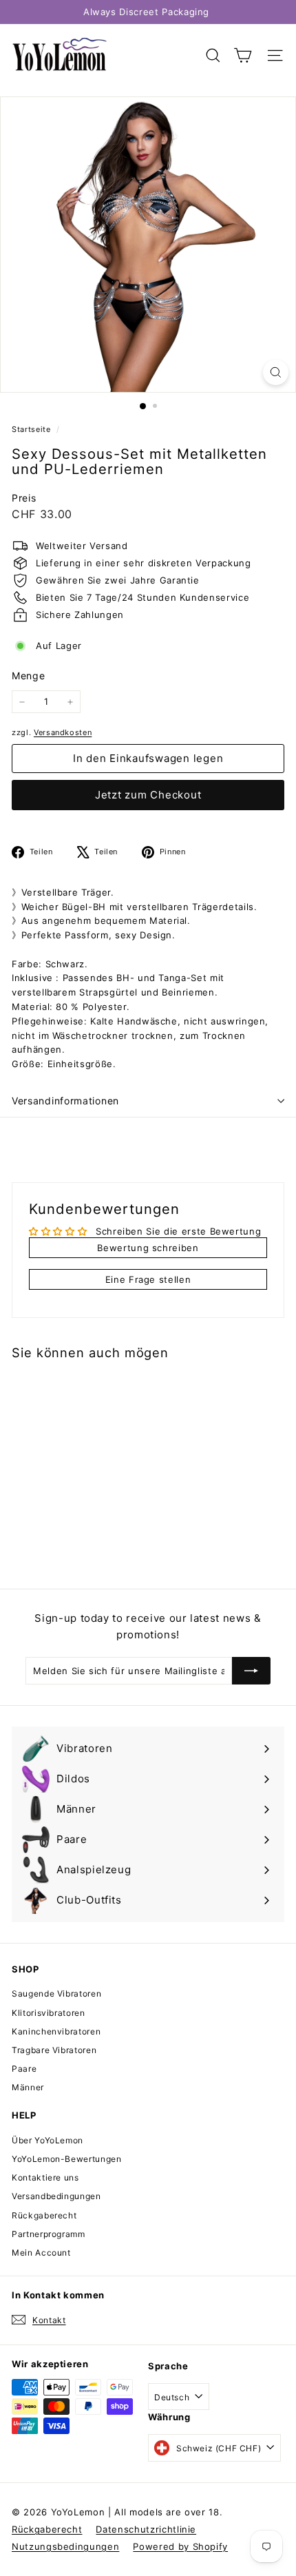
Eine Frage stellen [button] (148, 1279)
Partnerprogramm (49, 2234)
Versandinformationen (65, 1101)
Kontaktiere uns (45, 2177)
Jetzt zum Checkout (148, 795)
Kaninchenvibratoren (56, 2031)
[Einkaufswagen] (243, 55)
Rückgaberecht (44, 2215)
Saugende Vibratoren (56, 1993)
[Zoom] (276, 372)
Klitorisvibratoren (49, 2013)
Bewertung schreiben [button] (148, 1248)
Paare (24, 2069)
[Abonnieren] (251, 1671)
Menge (28, 676)
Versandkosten (63, 732)
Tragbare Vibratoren (54, 2050)
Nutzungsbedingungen (65, 2546)
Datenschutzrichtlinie (146, 2529)
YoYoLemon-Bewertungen (67, 2159)
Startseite (32, 429)
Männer (28, 2087)
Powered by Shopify (180, 2546)
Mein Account (41, 2253)
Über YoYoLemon (47, 2140)
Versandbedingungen (56, 2196)
